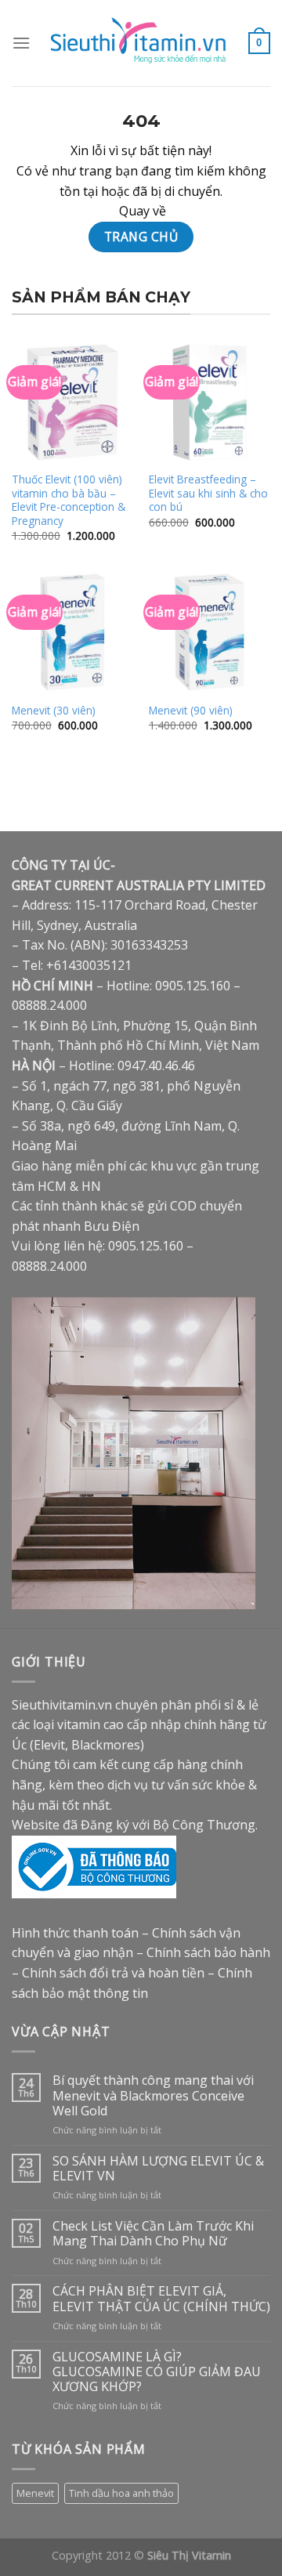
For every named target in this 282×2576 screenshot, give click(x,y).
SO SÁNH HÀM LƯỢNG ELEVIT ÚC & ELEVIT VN (158, 2169)
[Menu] (21, 43)
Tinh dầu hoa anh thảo (121, 2493)
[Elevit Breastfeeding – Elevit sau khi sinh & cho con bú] (210, 402)
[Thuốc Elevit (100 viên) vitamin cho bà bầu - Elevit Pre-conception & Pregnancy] (72, 402)
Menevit (35, 2493)
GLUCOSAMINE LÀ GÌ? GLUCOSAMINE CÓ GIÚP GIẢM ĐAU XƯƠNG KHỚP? (157, 2372)
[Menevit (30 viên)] (72, 632)
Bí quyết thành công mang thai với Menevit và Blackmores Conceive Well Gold (153, 2096)
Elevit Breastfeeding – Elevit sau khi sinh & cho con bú (208, 493)
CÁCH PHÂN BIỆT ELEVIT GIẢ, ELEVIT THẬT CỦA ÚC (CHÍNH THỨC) (161, 2299)
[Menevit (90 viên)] (210, 632)
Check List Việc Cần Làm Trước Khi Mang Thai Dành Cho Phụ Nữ (153, 2234)
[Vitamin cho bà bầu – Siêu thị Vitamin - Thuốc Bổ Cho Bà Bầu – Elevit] (139, 43)
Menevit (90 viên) (191, 711)
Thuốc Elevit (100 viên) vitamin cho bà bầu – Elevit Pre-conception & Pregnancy (69, 500)
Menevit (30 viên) (54, 711)
